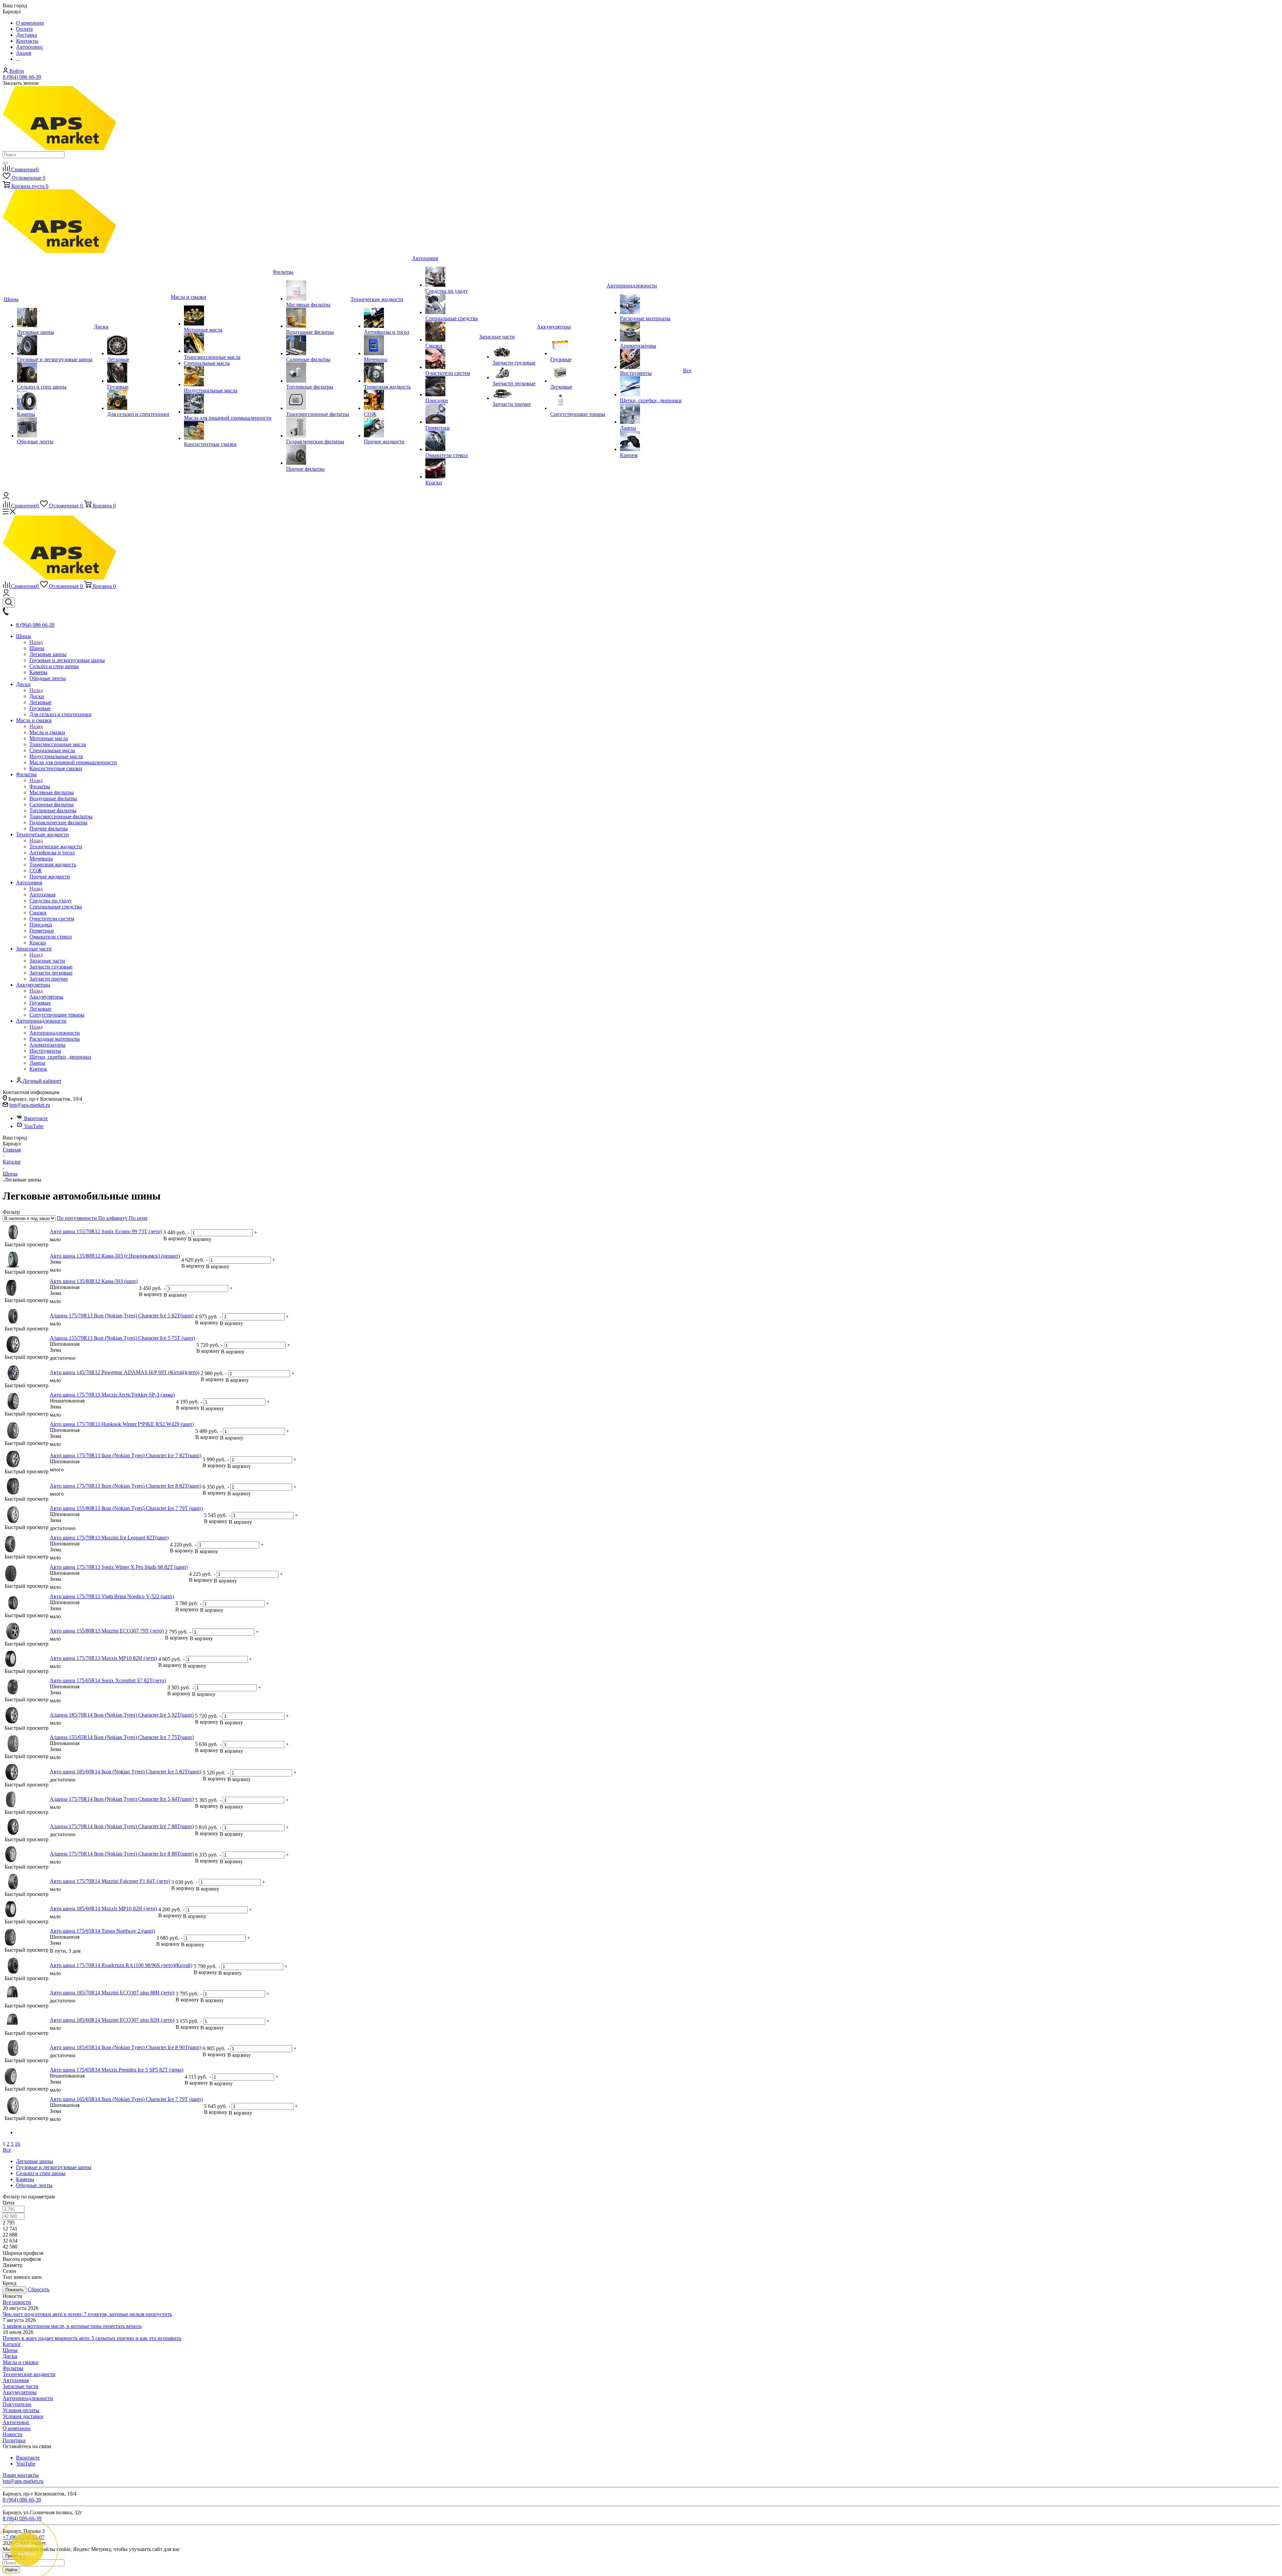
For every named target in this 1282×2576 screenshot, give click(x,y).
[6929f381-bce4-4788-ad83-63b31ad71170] (13, 1833)
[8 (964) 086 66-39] (6, 613)
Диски (37, 696)
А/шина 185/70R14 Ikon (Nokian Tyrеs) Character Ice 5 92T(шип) (122, 1715)
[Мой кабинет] (6, 497)
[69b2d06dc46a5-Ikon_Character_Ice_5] (11, 1806)
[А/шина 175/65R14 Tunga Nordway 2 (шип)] (10, 1944)
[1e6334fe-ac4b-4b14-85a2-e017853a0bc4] (13, 1351)
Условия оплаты (21, 2410)
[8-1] (11, 1861)
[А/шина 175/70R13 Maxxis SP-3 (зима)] (13, 1408)
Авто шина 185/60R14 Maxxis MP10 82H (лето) (103, 1908)
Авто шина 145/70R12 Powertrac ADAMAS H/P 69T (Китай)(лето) (125, 1372)
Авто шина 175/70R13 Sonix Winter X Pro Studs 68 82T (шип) (119, 1567)
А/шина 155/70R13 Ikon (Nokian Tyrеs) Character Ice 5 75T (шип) (122, 1338)
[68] (11, 1580)
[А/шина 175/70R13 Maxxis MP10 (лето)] (11, 1665)
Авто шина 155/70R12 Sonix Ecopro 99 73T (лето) (106, 1231)
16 (17, 2144)
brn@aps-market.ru (30, 1105)
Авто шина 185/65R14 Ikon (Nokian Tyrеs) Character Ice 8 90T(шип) (126, 2047)
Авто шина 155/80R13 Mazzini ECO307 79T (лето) (107, 1631)
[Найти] (5, 163)
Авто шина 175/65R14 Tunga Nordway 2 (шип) (102, 1931)
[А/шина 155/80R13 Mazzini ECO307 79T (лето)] (13, 1638)
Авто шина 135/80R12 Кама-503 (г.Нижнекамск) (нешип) (115, 1256)
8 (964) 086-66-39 (22, 2518)
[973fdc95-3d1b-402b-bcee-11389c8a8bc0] (13, 1323)
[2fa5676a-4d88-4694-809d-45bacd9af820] (13, 1693)
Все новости (17, 2302)
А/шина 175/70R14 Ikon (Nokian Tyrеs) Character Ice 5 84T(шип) (122, 1799)
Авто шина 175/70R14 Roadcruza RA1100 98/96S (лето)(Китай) (121, 1965)
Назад (36, 642)
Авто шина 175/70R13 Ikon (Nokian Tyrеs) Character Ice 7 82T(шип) (126, 1455)
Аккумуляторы (46, 997)
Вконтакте (36, 1118)
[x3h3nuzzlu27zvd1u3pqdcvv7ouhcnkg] (11, 2083)
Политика (14, 2440)
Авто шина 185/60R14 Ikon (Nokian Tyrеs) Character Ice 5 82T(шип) (126, 1772)
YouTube (34, 1126)
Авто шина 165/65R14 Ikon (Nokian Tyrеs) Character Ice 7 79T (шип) (126, 2099)
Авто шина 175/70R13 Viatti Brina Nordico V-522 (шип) (112, 1596)
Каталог (12, 2344)
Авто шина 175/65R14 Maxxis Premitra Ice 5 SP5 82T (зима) (117, 2070)
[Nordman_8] (13, 1493)
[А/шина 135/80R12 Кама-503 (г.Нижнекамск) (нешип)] (13, 1266)
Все (7, 2150)
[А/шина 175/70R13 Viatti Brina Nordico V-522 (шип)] (13, 1609)
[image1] (12, 2000)
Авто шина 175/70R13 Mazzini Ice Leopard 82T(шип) (109, 1538)
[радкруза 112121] (13, 1972)
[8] (13, 2054)
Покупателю (17, 2404)
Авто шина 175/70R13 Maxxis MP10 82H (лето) (103, 1658)
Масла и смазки (47, 732)
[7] (13, 1750)
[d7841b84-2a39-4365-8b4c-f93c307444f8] (13, 1379)
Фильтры (40, 786)
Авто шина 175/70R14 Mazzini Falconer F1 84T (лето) (110, 1881)
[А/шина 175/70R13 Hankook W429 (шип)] (13, 1437)
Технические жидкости (56, 846)
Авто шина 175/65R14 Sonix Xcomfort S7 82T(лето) (108, 1680)
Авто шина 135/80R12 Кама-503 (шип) (94, 1281)
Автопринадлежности (55, 1033)
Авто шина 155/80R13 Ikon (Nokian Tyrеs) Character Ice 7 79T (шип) (126, 1508)
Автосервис (16, 2422)
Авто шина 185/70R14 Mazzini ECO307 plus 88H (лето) (112, 1993)
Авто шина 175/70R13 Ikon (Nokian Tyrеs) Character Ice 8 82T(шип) (126, 1486)
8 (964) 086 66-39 (22, 77)
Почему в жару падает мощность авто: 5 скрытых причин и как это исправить (92, 2338)
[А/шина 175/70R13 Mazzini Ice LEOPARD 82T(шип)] (10, 1551)
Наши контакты (21, 2475)
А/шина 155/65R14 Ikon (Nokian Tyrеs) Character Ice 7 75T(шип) (122, 1737)
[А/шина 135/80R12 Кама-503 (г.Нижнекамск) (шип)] (11, 1294)
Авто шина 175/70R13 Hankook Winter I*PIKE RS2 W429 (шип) (122, 1424)
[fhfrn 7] (13, 1521)
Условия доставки (23, 2416)
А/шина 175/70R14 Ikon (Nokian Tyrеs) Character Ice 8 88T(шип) (122, 1854)
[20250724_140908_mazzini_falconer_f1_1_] (13, 1888)
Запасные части (47, 961)
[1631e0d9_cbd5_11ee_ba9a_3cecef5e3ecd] (13, 1238)
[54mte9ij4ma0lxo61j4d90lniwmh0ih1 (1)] (13, 1465)
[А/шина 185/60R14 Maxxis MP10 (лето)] (11, 1915)
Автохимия (42, 895)
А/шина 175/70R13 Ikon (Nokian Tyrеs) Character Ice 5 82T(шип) (122, 1316)
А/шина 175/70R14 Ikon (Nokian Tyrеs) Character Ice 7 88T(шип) (122, 1826)
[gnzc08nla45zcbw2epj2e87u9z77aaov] (12, 1722)
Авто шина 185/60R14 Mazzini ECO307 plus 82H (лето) (112, 2020)
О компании (17, 2428)
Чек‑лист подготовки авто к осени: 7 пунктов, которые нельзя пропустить (87, 2314)
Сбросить (39, 2289)
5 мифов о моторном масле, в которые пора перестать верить (72, 2326)
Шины (37, 648)
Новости (13, 2434)
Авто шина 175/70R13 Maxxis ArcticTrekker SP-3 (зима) (112, 1395)
